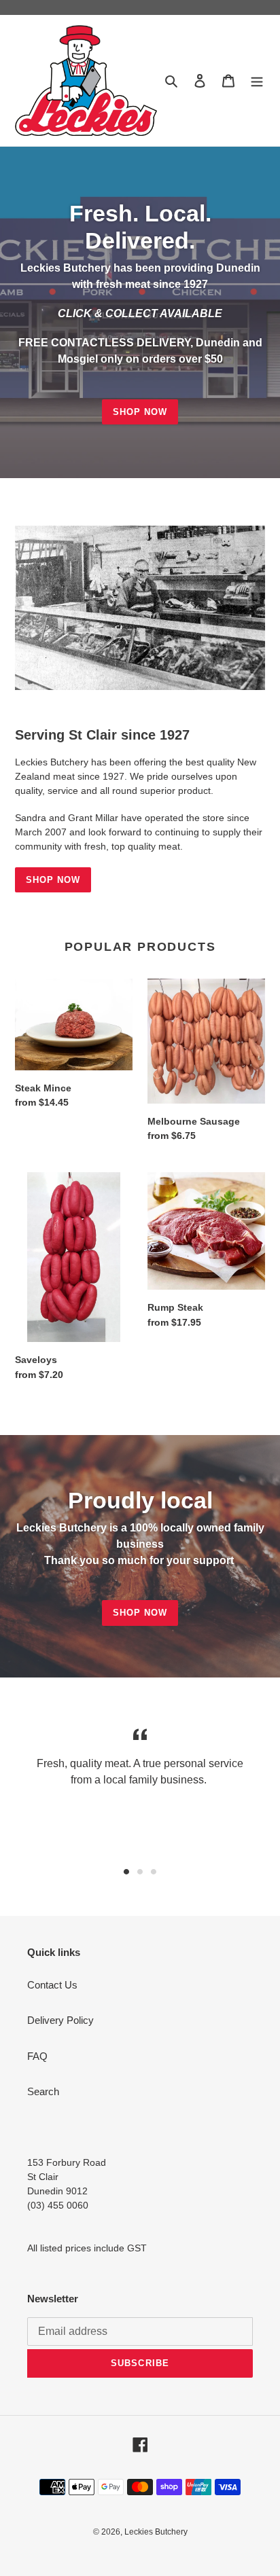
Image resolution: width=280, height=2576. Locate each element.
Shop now (140, 412)
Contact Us (52, 1985)
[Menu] (257, 80)
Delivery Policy (60, 2020)
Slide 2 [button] (140, 1872)
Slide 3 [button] (154, 1872)
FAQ (37, 2056)
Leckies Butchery (156, 2532)
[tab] (126, 1872)
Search (43, 2091)
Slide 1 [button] (126, 1872)
